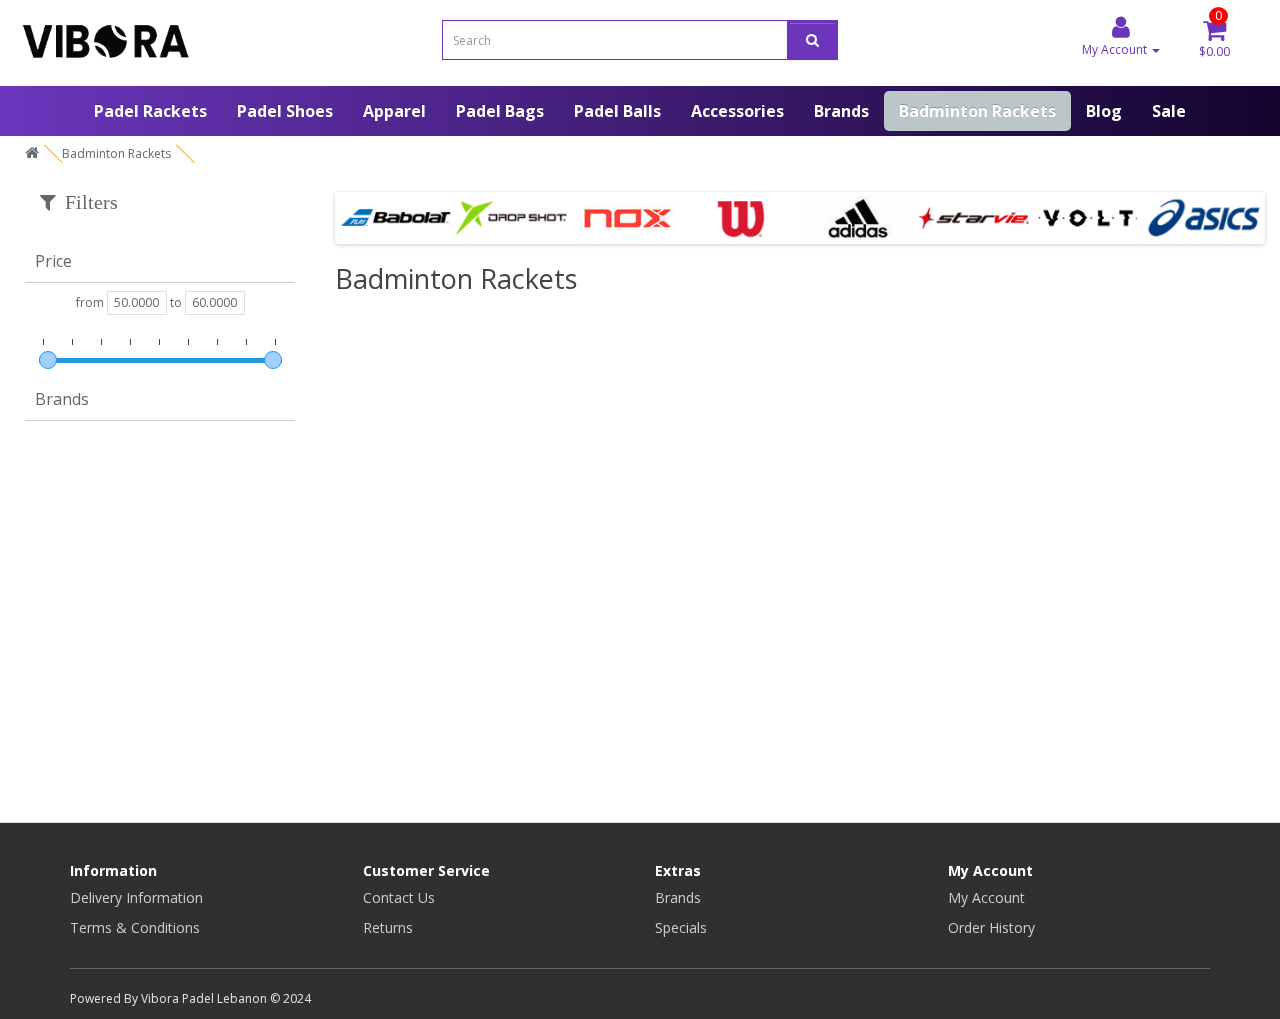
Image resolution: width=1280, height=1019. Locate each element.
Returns (388, 927)
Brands (841, 111)
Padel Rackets (150, 111)
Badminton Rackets (977, 111)
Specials (681, 927)
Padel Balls (617, 111)
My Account (986, 897)
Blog (1104, 111)
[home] (32, 153)
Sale (1169, 111)
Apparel (394, 111)
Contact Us (399, 897)
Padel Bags (500, 111)
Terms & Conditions (135, 927)
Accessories (737, 111)
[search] (812, 40)
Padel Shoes (285, 111)
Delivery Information (136, 897)
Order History (991, 927)
